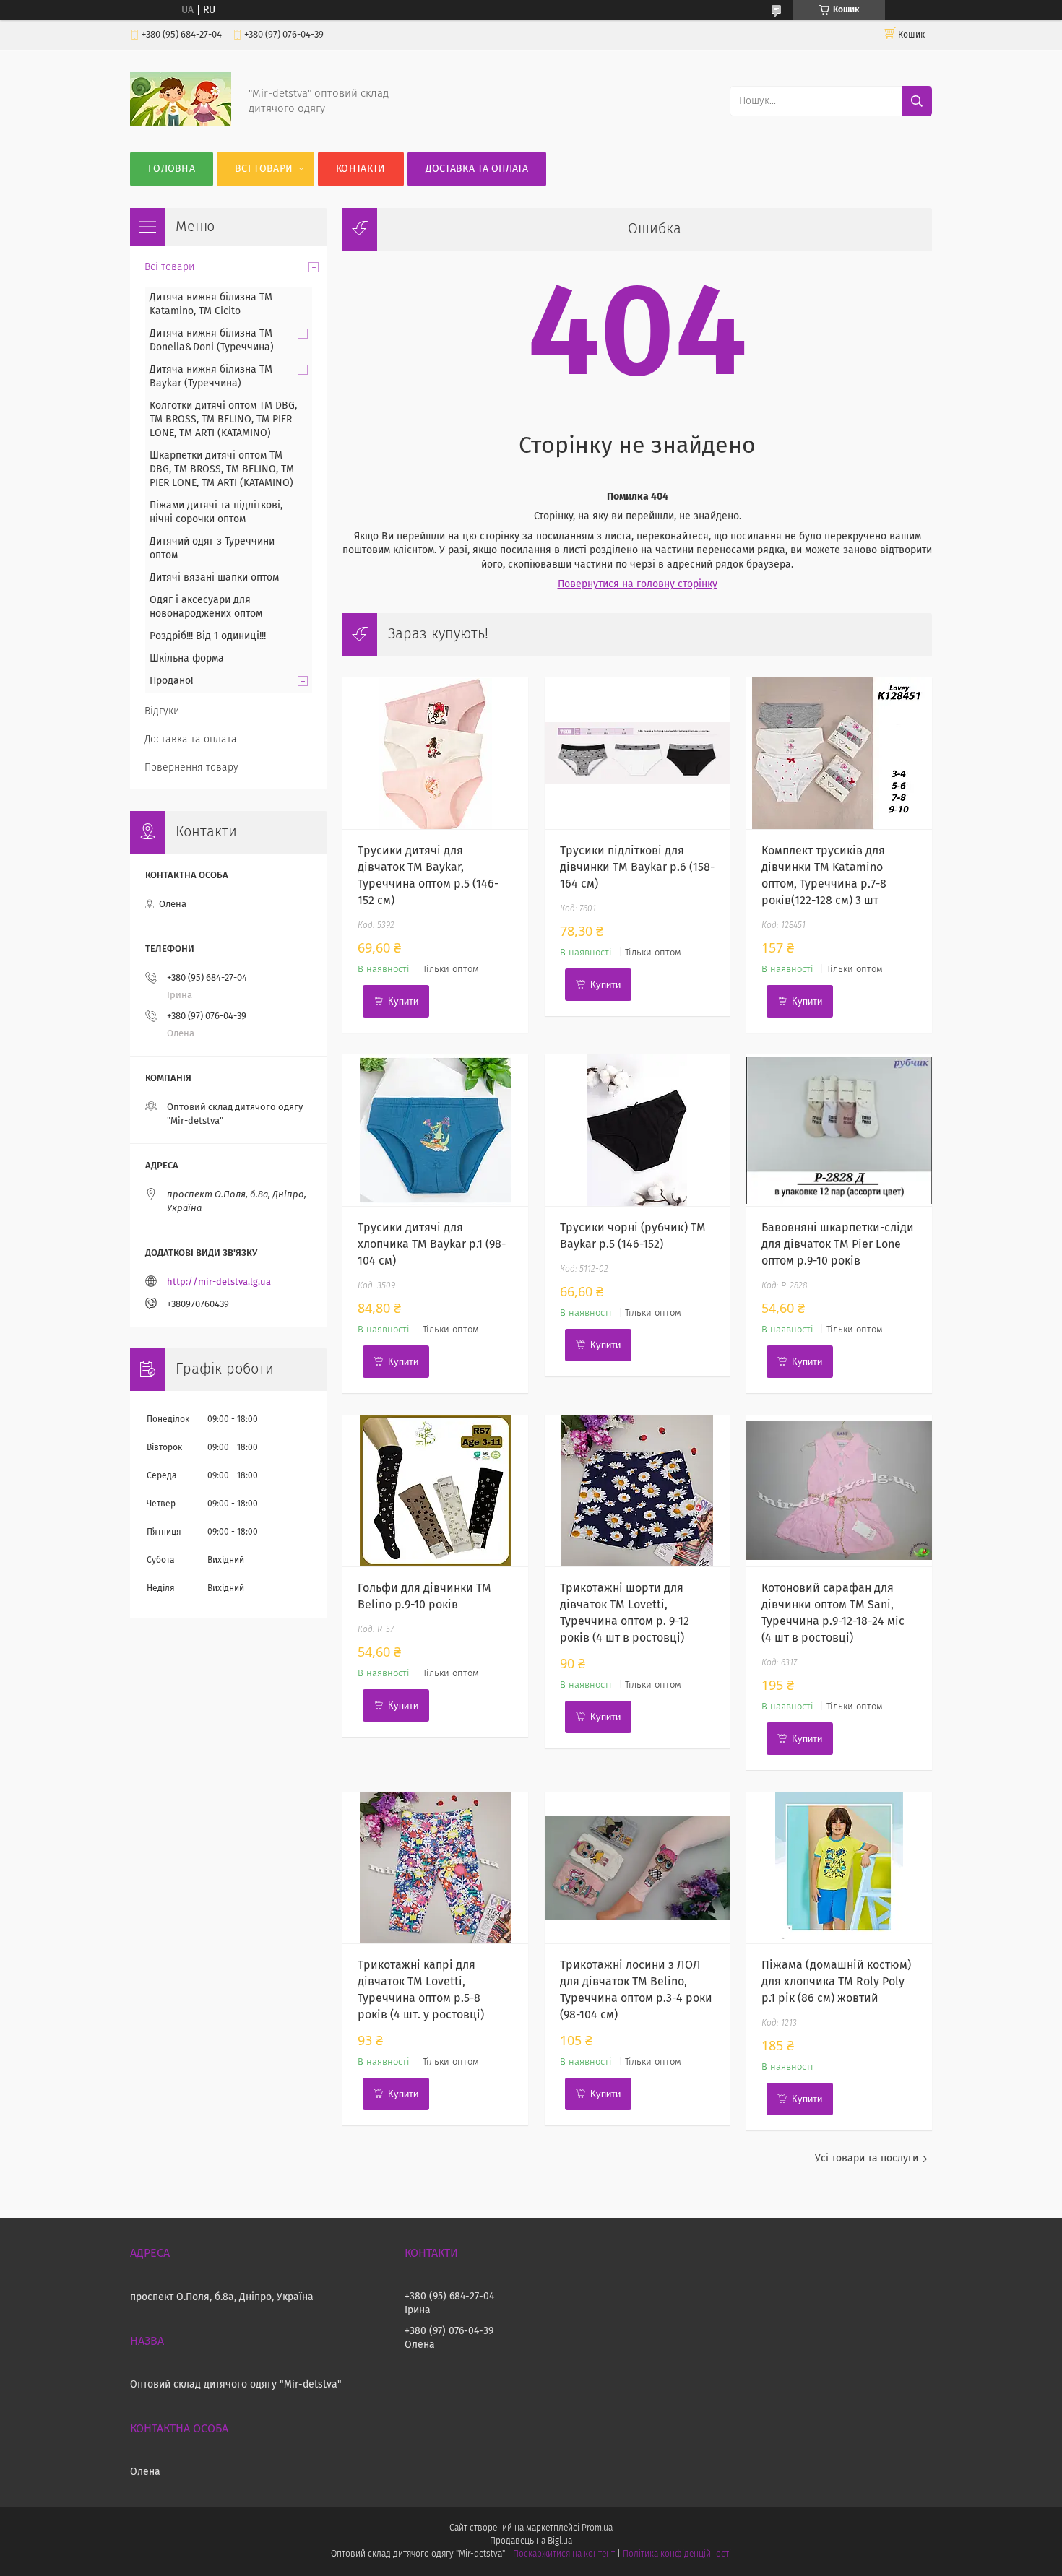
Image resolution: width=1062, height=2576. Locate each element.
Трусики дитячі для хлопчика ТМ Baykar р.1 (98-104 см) (432, 1244)
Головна (172, 169)
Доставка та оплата (477, 169)
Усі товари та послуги (867, 2159)
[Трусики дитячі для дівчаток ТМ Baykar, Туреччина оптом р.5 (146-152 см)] (435, 753)
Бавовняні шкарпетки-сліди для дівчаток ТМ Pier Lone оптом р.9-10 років (838, 1244)
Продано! (171, 681)
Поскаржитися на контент (564, 2554)
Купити (403, 1001)
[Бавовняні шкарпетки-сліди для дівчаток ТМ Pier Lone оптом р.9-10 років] (839, 1130)
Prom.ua (597, 2528)
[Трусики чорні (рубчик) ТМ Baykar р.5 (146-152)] (638, 1130)
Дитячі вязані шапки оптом (214, 578)
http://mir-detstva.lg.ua (219, 1282)
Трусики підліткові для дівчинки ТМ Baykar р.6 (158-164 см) (637, 867)
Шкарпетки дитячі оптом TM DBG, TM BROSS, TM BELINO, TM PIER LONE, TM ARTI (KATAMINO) (222, 469)
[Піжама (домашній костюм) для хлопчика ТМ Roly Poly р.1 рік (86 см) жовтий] (839, 1868)
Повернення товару (191, 768)
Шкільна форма (187, 659)
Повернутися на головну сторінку (638, 584)
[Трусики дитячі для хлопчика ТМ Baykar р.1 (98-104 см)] (435, 1130)
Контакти (361, 169)
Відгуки (162, 711)
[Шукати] (917, 101)
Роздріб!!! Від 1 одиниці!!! (208, 636)
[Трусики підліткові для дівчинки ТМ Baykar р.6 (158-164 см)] (638, 753)
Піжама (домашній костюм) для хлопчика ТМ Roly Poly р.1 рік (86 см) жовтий (836, 1982)
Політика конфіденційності (677, 2554)
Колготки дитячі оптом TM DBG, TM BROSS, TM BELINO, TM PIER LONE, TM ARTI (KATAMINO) (223, 420)
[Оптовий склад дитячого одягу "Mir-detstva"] (181, 123)
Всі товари (264, 169)
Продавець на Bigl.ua (531, 2541)
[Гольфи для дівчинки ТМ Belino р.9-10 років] (435, 1491)
